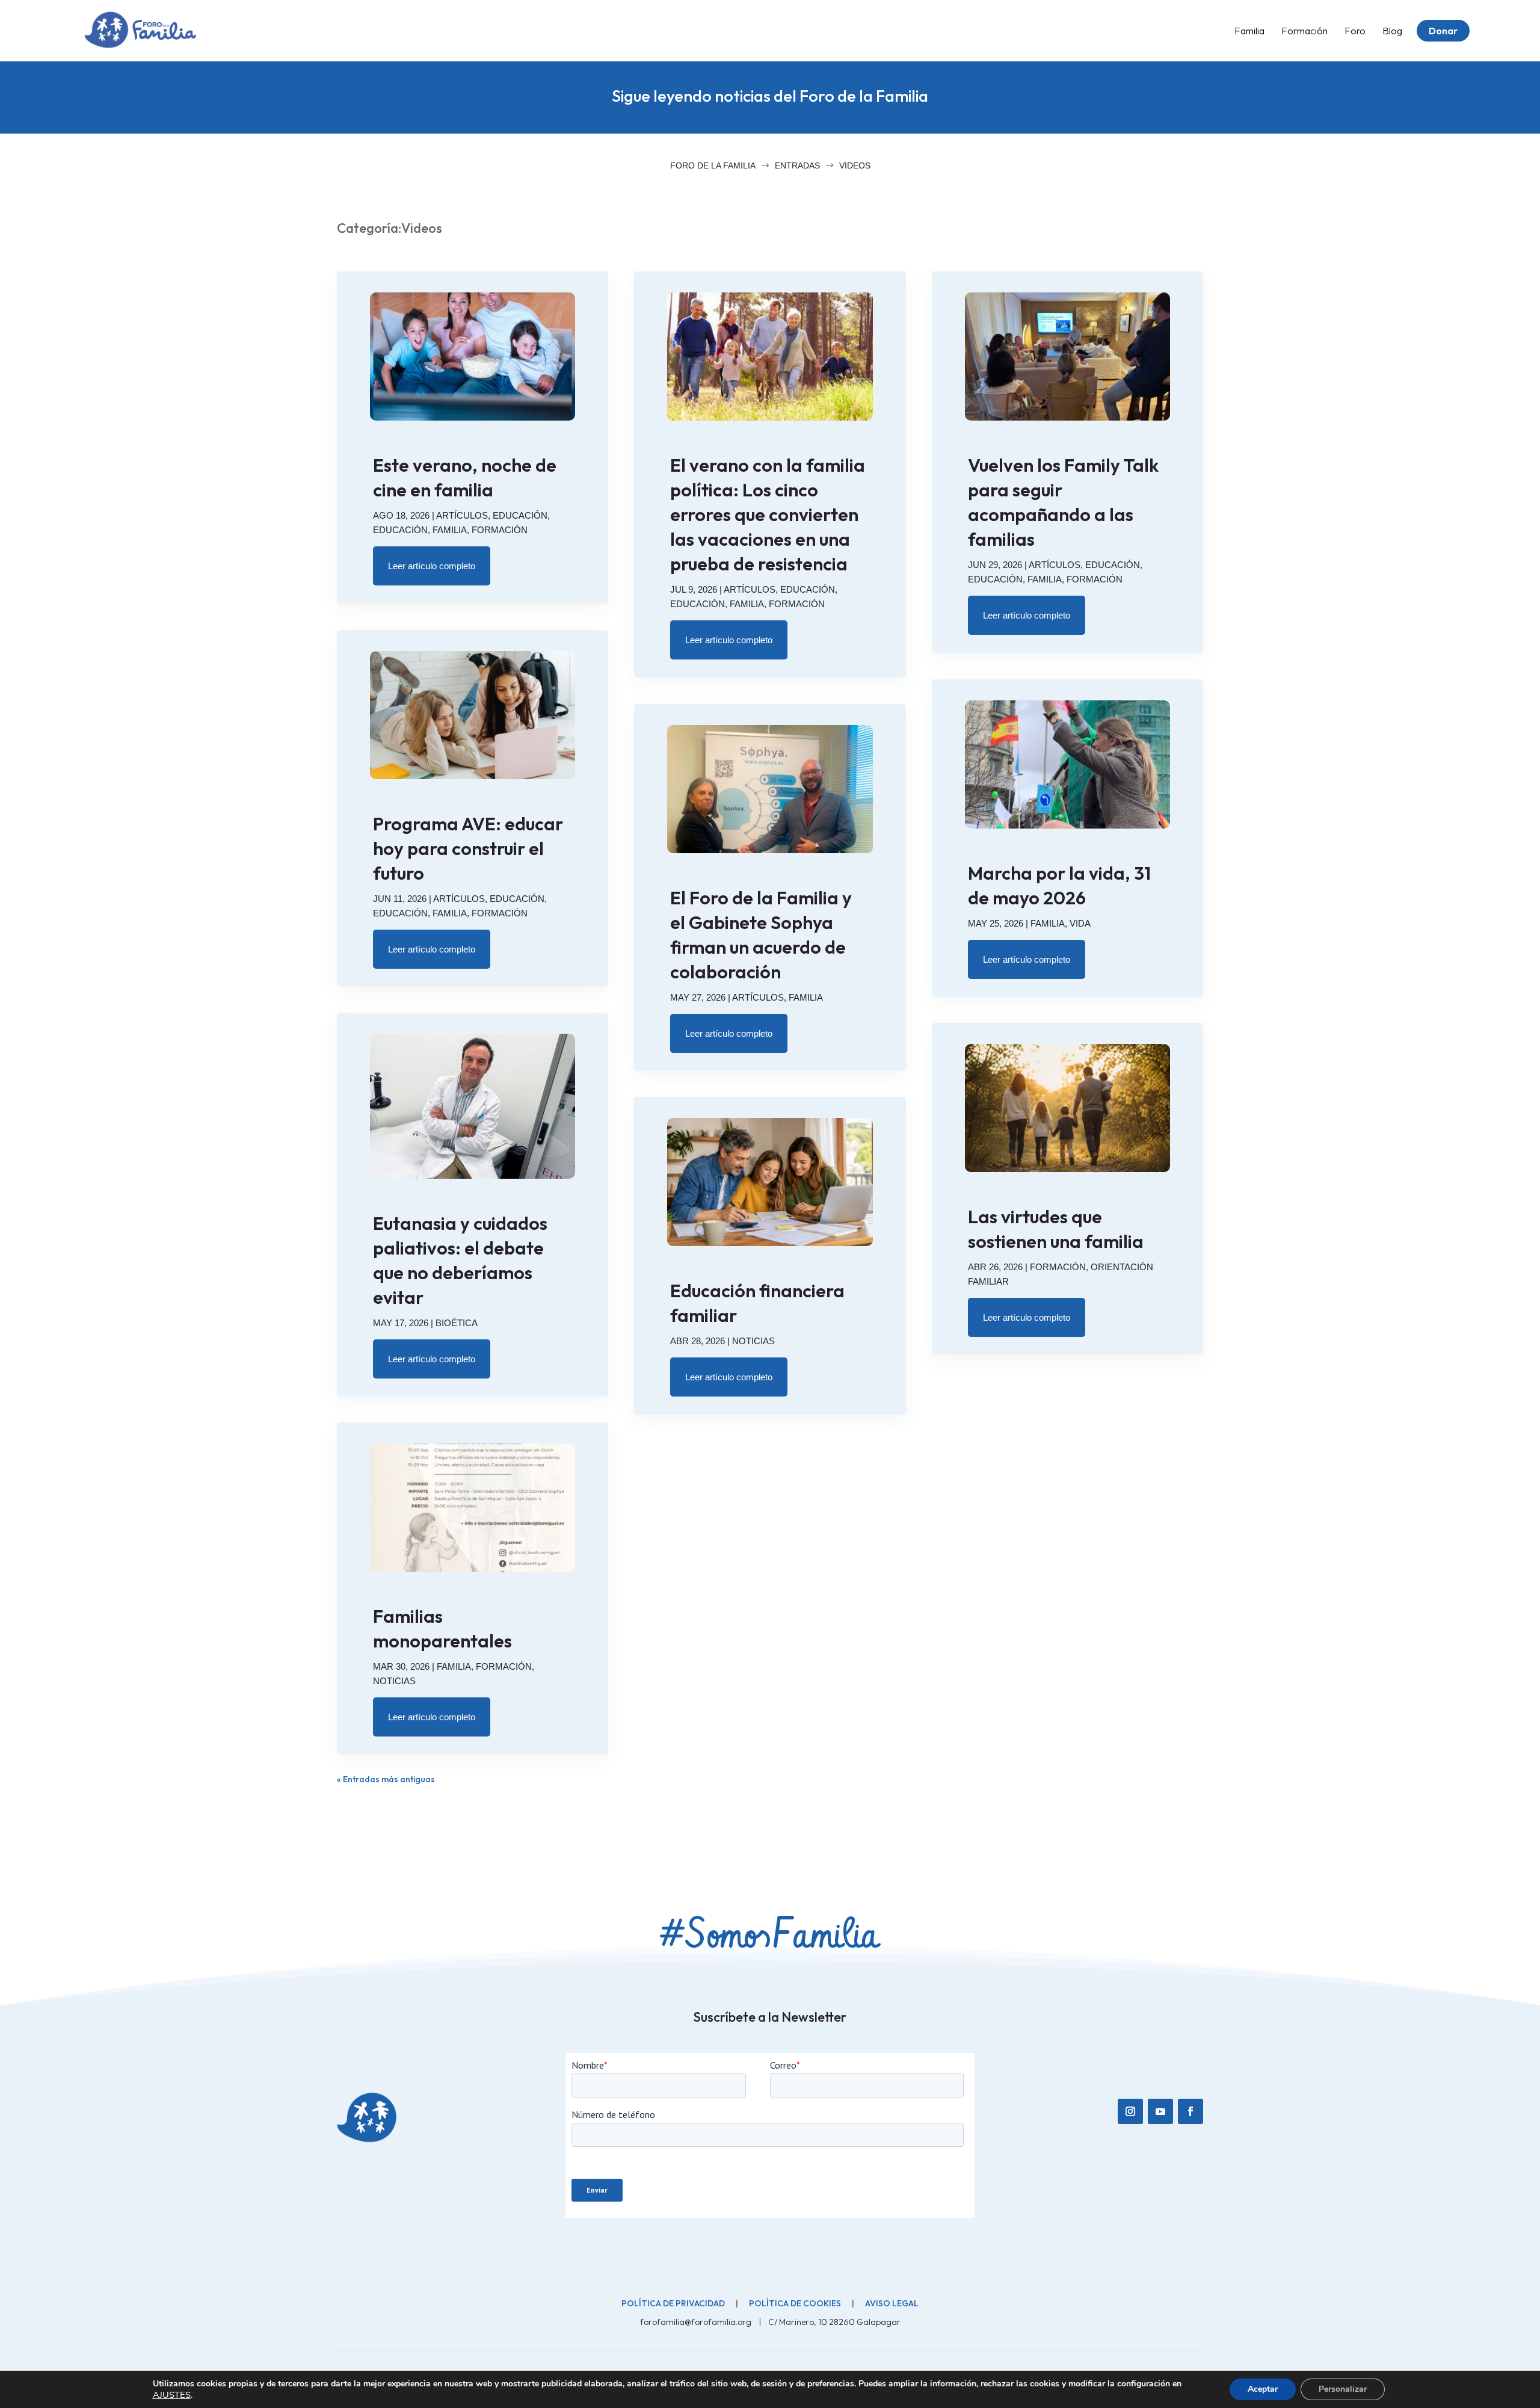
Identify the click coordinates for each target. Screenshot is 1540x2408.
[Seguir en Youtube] (1160, 2111)
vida (1080, 923)
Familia (450, 530)
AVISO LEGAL (892, 2303)
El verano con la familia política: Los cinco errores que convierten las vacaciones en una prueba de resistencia (768, 514)
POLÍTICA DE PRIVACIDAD (673, 2303)
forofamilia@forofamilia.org (697, 2322)
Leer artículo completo (432, 566)
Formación (500, 530)
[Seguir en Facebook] (1190, 2111)
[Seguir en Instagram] (1130, 2111)
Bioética (457, 1323)
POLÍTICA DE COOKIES (795, 2303)
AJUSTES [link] (172, 2395)
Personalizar (1343, 2389)
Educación (520, 515)
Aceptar (1263, 2389)
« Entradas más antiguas (386, 1779)
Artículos (462, 515)
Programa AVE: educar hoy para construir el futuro (468, 848)
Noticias (394, 1681)
